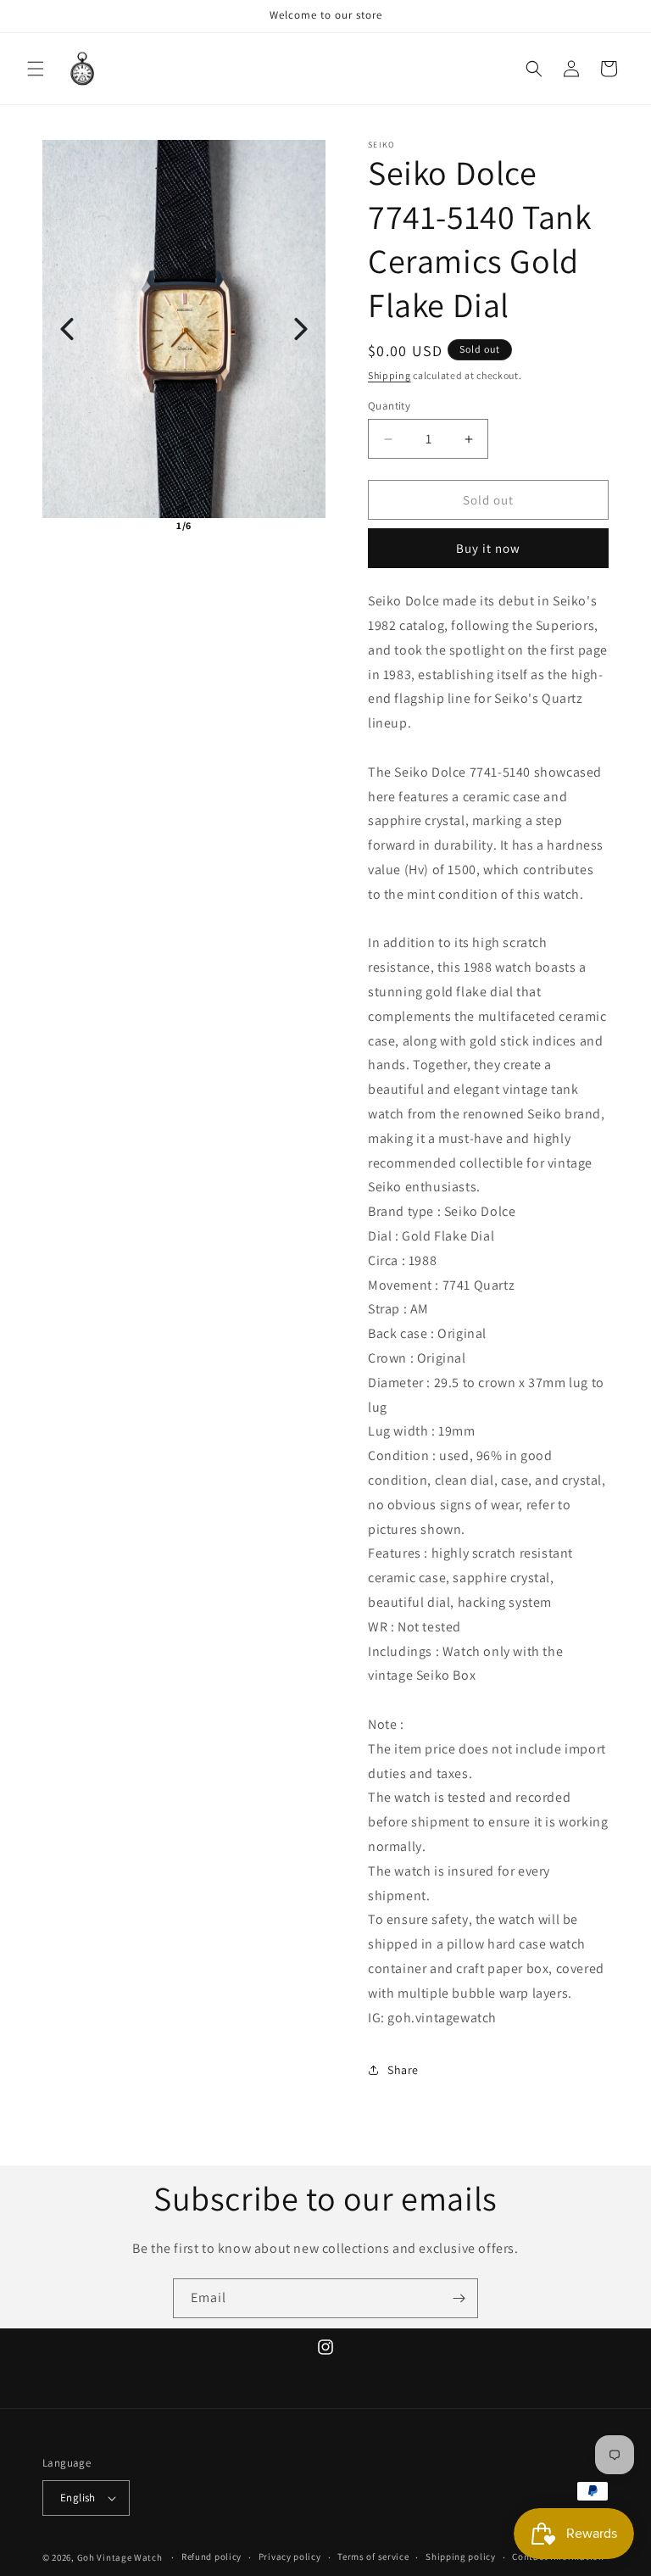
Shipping (389, 375)
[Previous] (67, 329)
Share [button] (403, 2070)
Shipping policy (461, 2556)
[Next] (301, 329)
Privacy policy (290, 2556)
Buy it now (488, 548)
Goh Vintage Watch (120, 2557)
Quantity (389, 406)
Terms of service (373, 2556)
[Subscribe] (459, 2298)
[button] (36, 69)
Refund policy (211, 2556)
